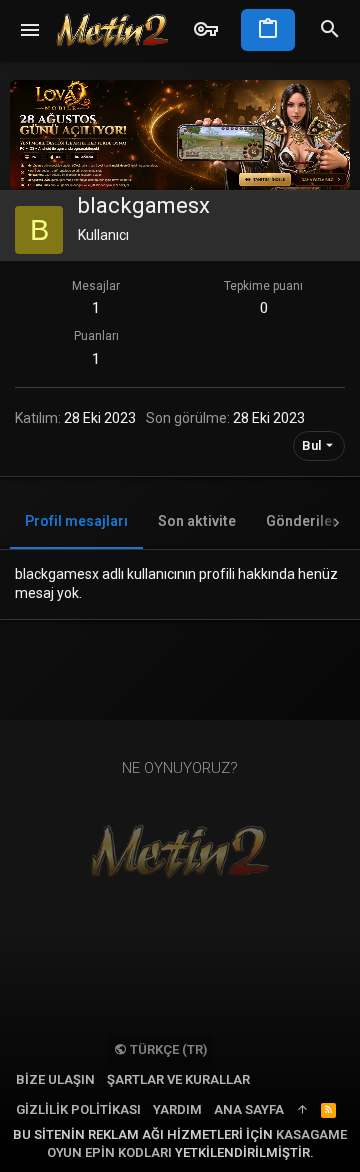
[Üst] (302, 1110)
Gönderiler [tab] (302, 521)
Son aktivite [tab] (197, 521)
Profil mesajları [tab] (76, 521)
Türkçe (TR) (167, 1049)
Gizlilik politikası (78, 1109)
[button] (30, 30)
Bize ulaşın (55, 1079)
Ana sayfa (249, 1109)
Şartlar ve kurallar (178, 1079)
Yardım (177, 1109)
